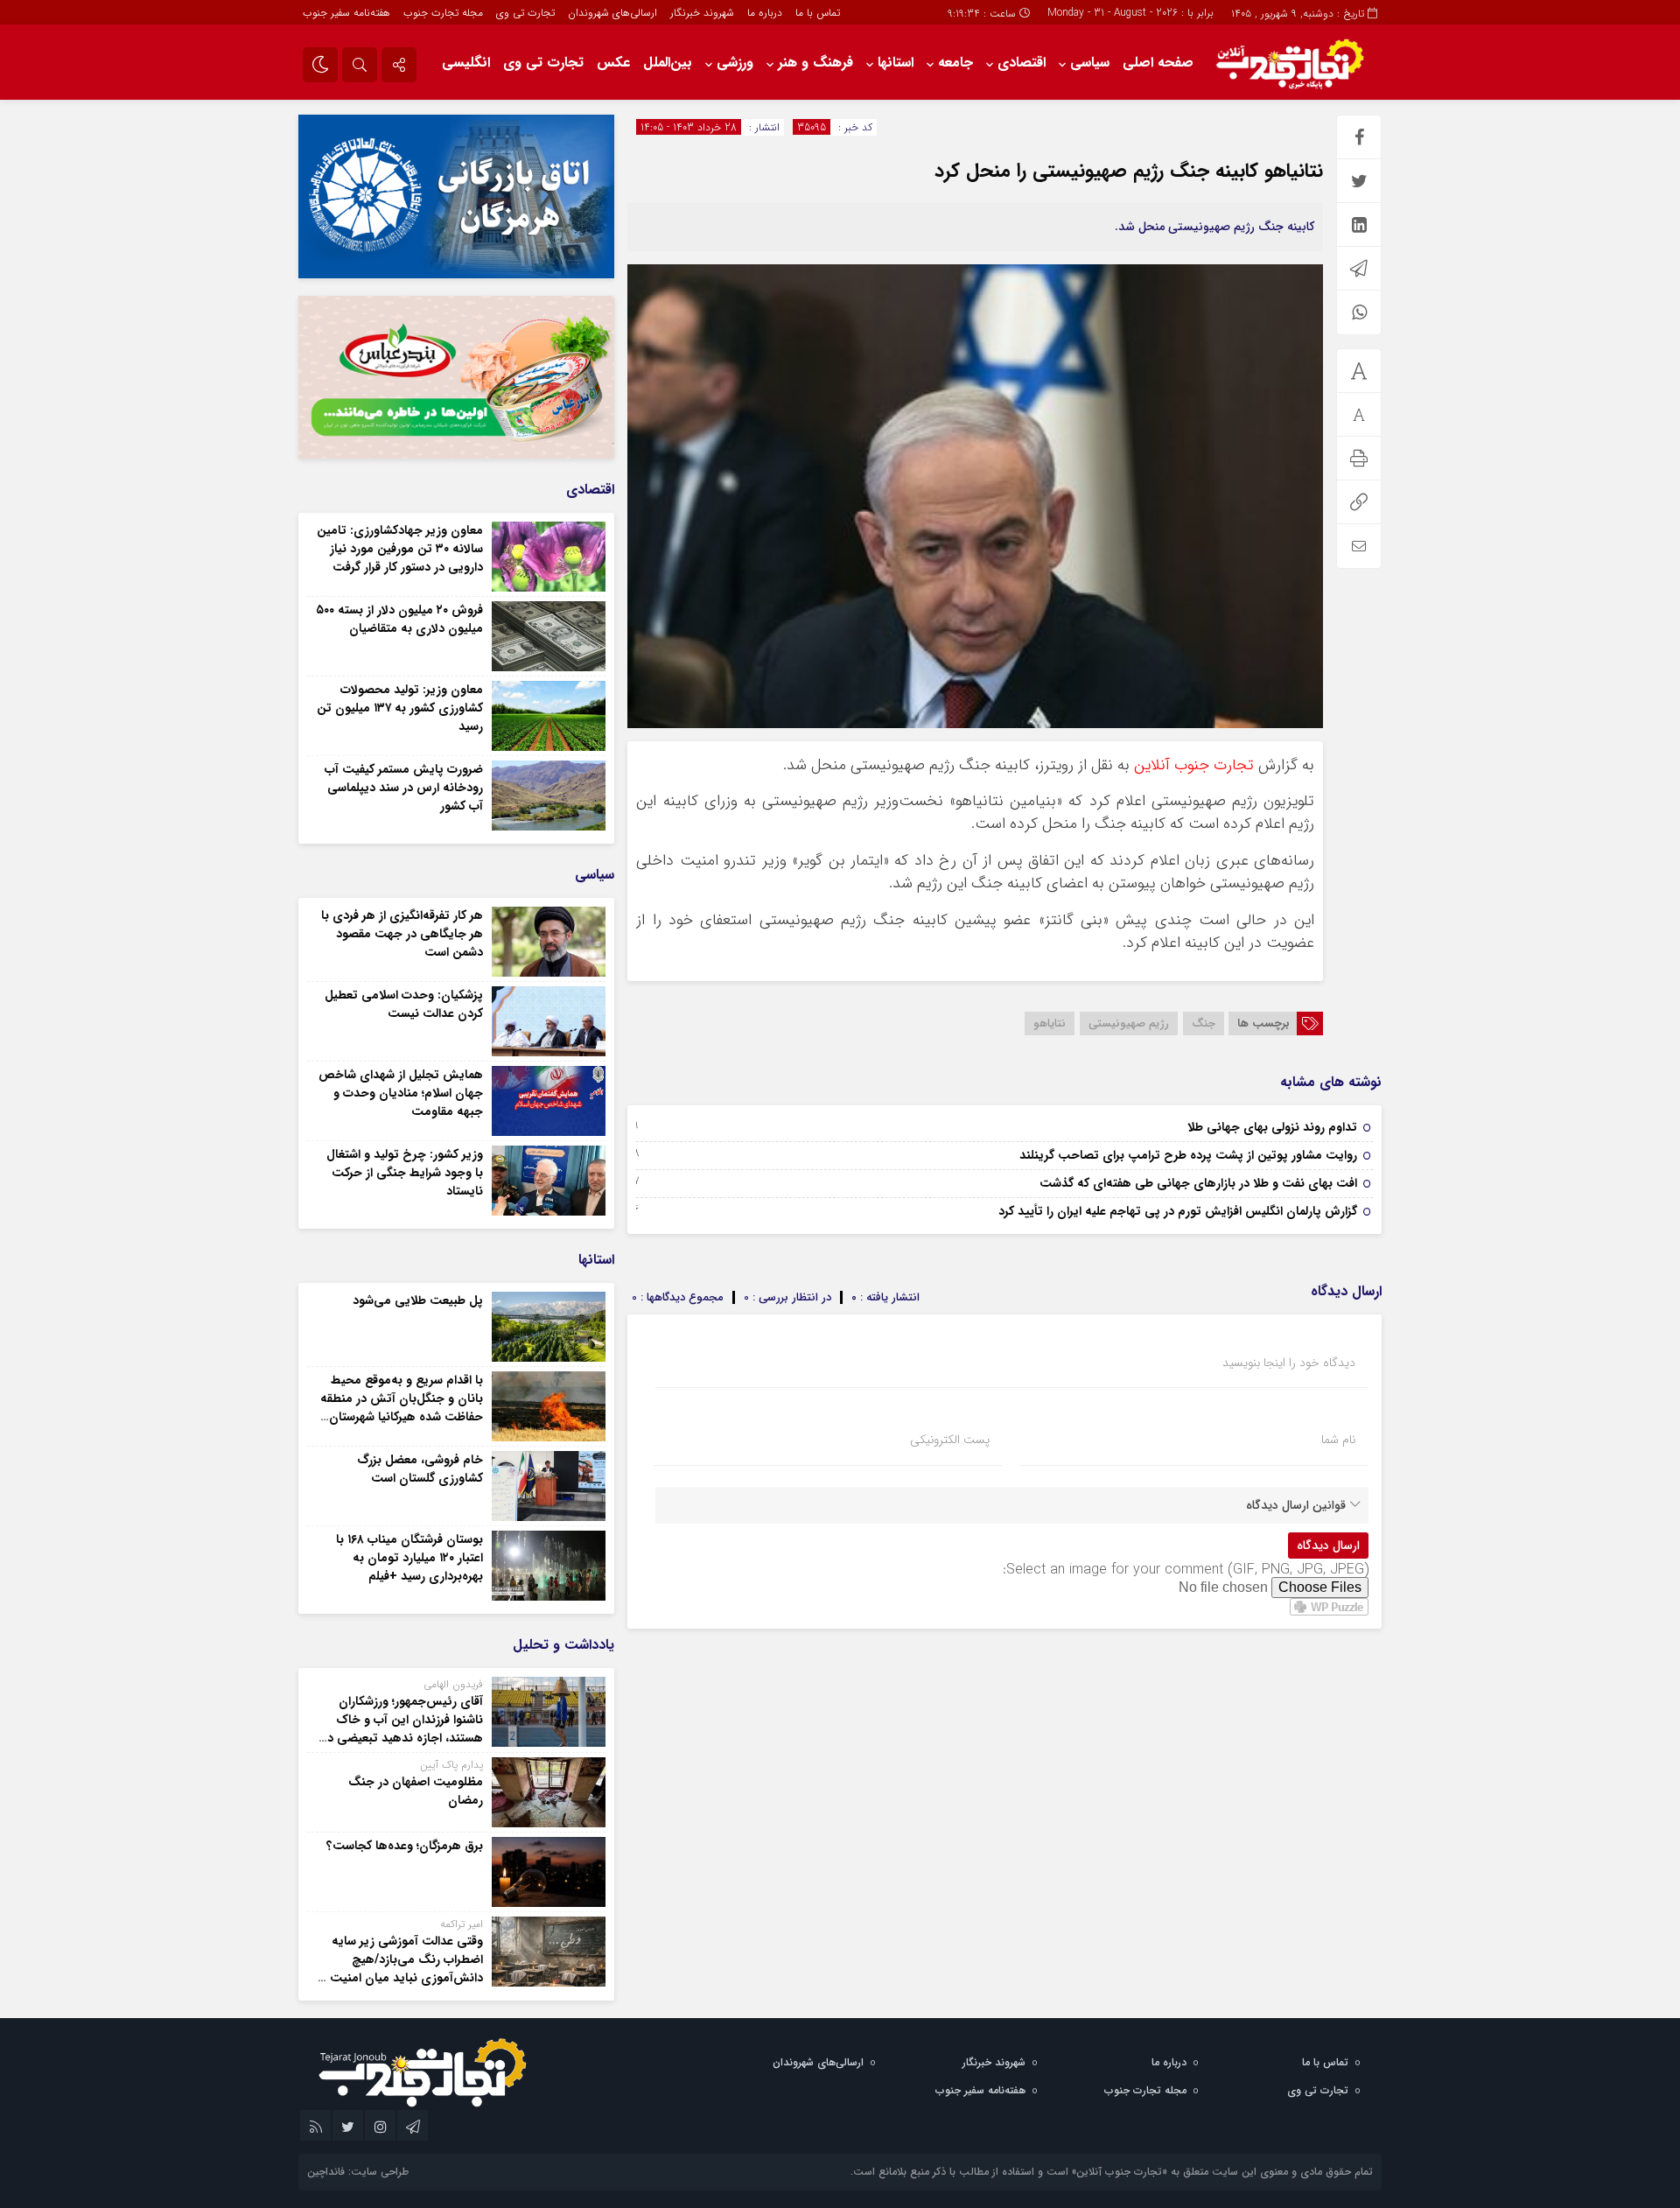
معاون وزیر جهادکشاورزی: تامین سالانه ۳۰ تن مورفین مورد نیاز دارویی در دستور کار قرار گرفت (400, 549)
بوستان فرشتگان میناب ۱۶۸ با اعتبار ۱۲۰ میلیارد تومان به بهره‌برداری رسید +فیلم (409, 1558)
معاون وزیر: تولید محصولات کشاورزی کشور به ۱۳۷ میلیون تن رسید (400, 708)
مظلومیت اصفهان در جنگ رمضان (416, 1791)
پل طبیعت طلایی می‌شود (418, 1300)
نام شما (1338, 1440)
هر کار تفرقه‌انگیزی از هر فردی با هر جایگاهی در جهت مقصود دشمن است (402, 934)
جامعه (955, 63)
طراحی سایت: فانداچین (358, 2172)
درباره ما (765, 13)
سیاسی (1090, 63)
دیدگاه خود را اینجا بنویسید (1289, 1363)
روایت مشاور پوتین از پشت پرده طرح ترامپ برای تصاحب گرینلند (1188, 1155)
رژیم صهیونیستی (1129, 1023)
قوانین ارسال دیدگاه (1296, 1505)
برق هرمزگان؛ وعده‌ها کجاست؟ (405, 1846)
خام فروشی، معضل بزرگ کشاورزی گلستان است (420, 1469)
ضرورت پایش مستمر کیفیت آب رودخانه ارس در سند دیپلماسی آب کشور (404, 788)
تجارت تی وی (525, 13)
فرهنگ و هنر (815, 63)
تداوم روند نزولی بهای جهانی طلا (1272, 1127)
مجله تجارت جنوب (443, 13)
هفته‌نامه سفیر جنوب (346, 13)
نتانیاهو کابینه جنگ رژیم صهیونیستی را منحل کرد (1129, 171)
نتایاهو (1050, 1023)
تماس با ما (818, 13)
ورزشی (735, 63)
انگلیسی (466, 63)
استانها (896, 63)
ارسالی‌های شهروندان (612, 13)
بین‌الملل (668, 63)
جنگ (1204, 1023)
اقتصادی (1022, 63)
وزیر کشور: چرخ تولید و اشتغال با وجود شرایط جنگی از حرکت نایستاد (405, 1173)
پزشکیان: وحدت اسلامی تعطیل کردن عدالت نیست (404, 1004)
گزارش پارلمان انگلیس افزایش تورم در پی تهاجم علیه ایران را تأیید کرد (1178, 1211)
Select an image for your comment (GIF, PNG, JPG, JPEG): (1186, 1570)
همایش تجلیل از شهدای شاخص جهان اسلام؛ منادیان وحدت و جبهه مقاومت (401, 1093)
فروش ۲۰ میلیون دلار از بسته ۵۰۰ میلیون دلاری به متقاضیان (399, 619)
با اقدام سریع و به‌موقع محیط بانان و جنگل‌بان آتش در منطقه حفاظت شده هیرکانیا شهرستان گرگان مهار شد (402, 1408)
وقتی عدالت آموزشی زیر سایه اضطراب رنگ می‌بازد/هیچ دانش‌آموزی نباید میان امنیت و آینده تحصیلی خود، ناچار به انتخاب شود (402, 1978)
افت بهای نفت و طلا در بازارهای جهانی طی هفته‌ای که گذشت (1198, 1183)
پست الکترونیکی (950, 1440)
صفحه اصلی (1158, 63)
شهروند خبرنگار (702, 13)
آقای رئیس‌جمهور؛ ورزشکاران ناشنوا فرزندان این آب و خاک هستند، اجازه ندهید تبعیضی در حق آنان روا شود (403, 1729)
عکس (613, 63)
